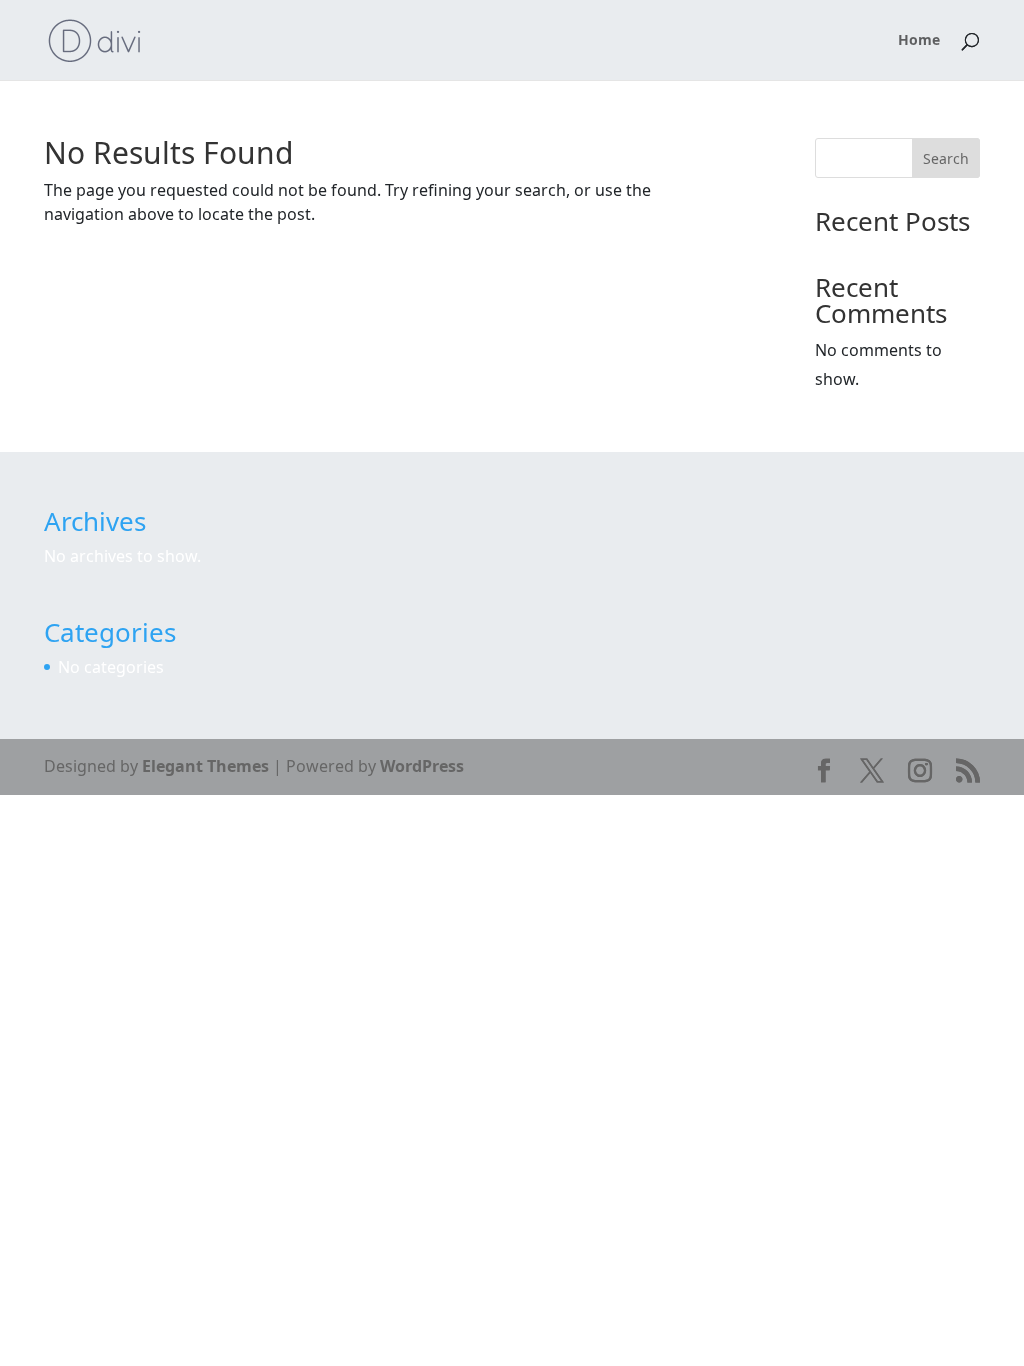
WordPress (422, 766)
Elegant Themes (205, 766)
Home (919, 41)
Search (946, 158)
